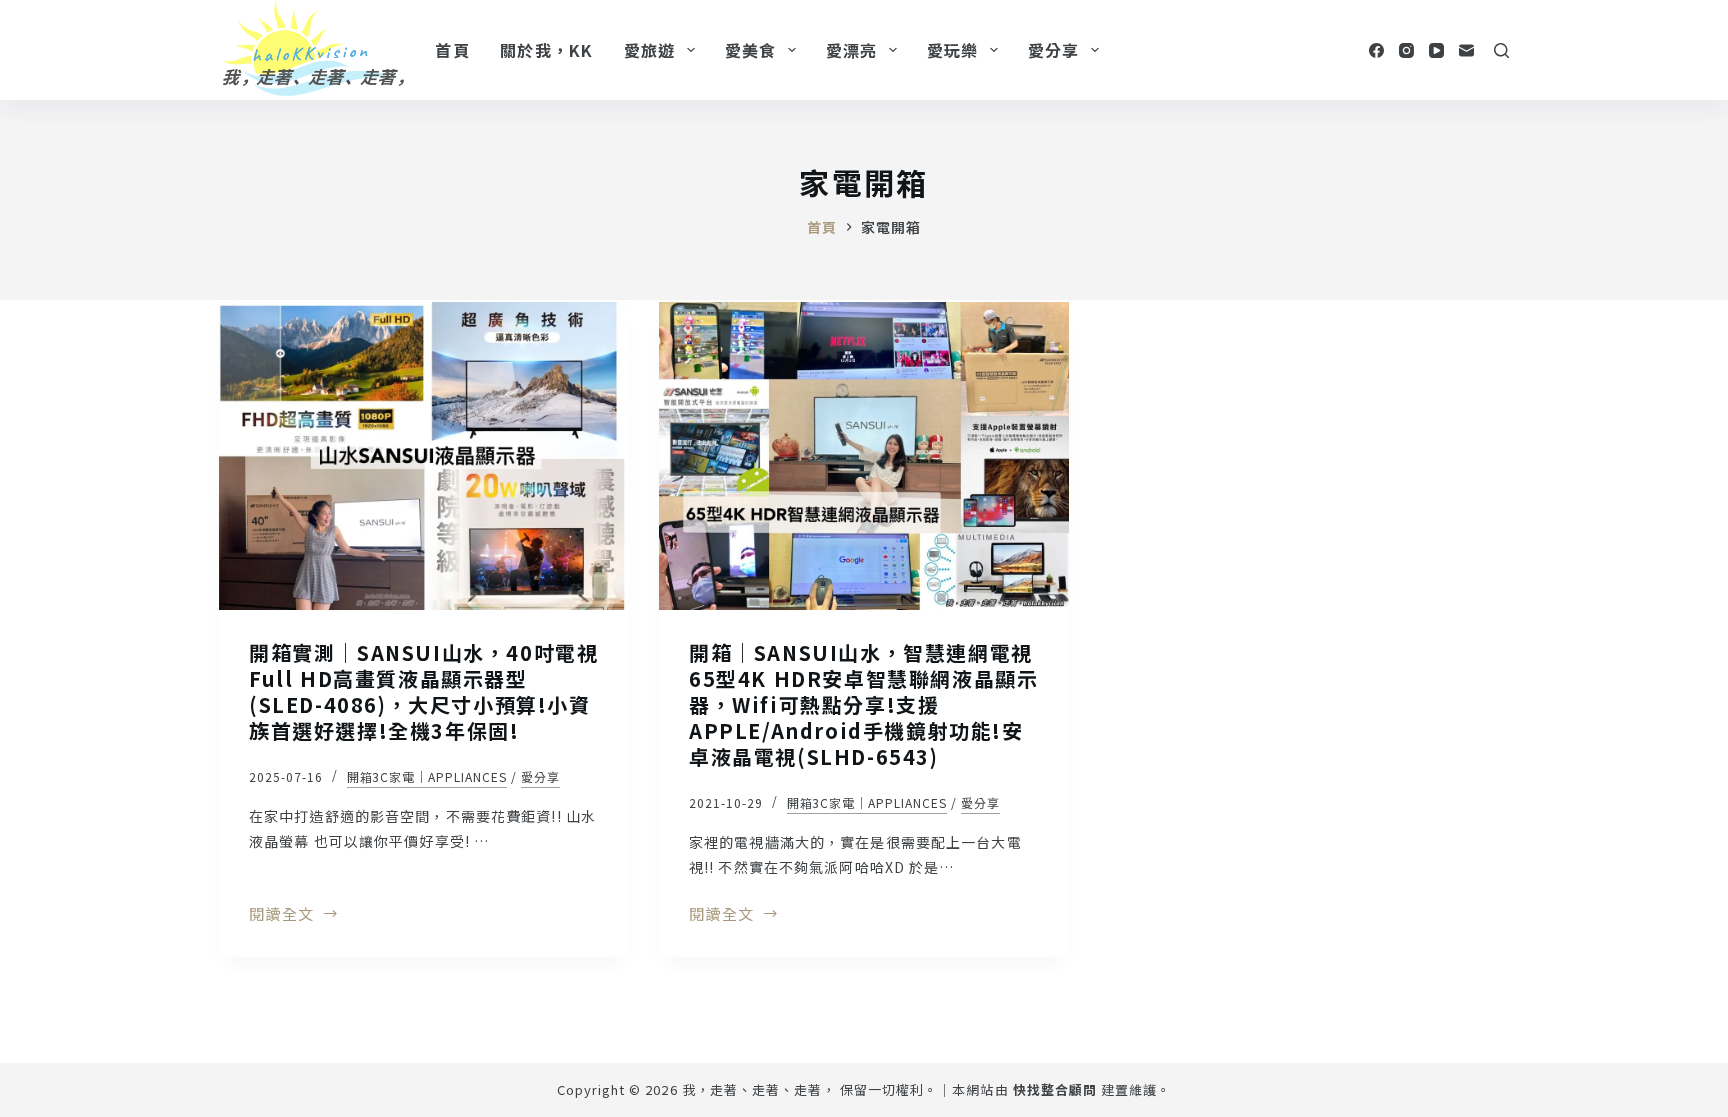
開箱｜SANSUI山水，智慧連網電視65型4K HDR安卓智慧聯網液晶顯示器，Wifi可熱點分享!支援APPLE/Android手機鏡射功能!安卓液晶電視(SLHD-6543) (863, 704)
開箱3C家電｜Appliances (427, 776)
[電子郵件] (1466, 50)
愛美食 (751, 50)
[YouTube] (1436, 50)
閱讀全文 (281, 915)
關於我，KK (547, 50)
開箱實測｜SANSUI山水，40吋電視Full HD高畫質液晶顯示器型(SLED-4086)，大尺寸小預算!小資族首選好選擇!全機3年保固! (423, 691)
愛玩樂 (953, 50)
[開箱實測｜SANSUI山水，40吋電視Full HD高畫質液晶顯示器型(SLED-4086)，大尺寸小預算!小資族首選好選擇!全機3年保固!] (424, 456)
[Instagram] (1406, 50)
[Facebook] (1376, 50)
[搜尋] (1501, 50)
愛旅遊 (650, 50)
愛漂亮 (852, 50)
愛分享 (1054, 50)
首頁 (452, 50)
